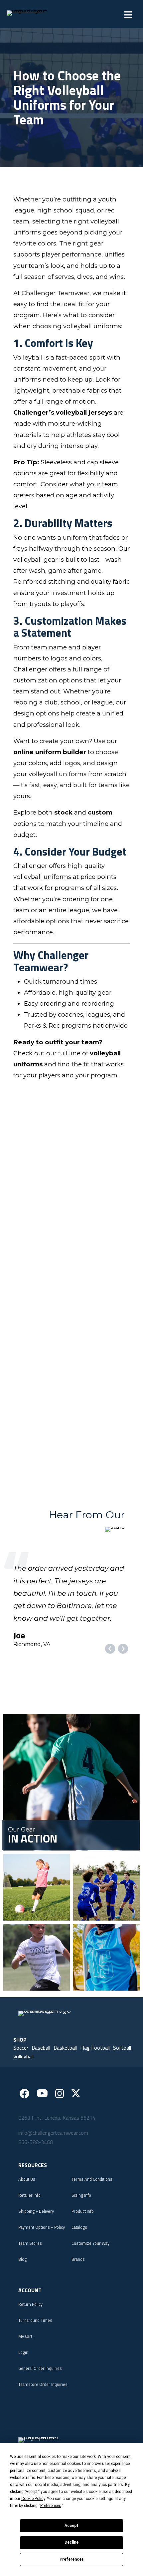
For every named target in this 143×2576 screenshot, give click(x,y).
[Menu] (128, 15)
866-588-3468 (36, 2179)
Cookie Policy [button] (33, 2499)
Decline (71, 2542)
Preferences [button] (51, 2506)
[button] (21, 2085)
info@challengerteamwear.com (53, 2169)
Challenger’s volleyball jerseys (63, 412)
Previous (110, 1686)
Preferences (72, 2559)
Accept (71, 2526)
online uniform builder (50, 752)
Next (123, 1686)
